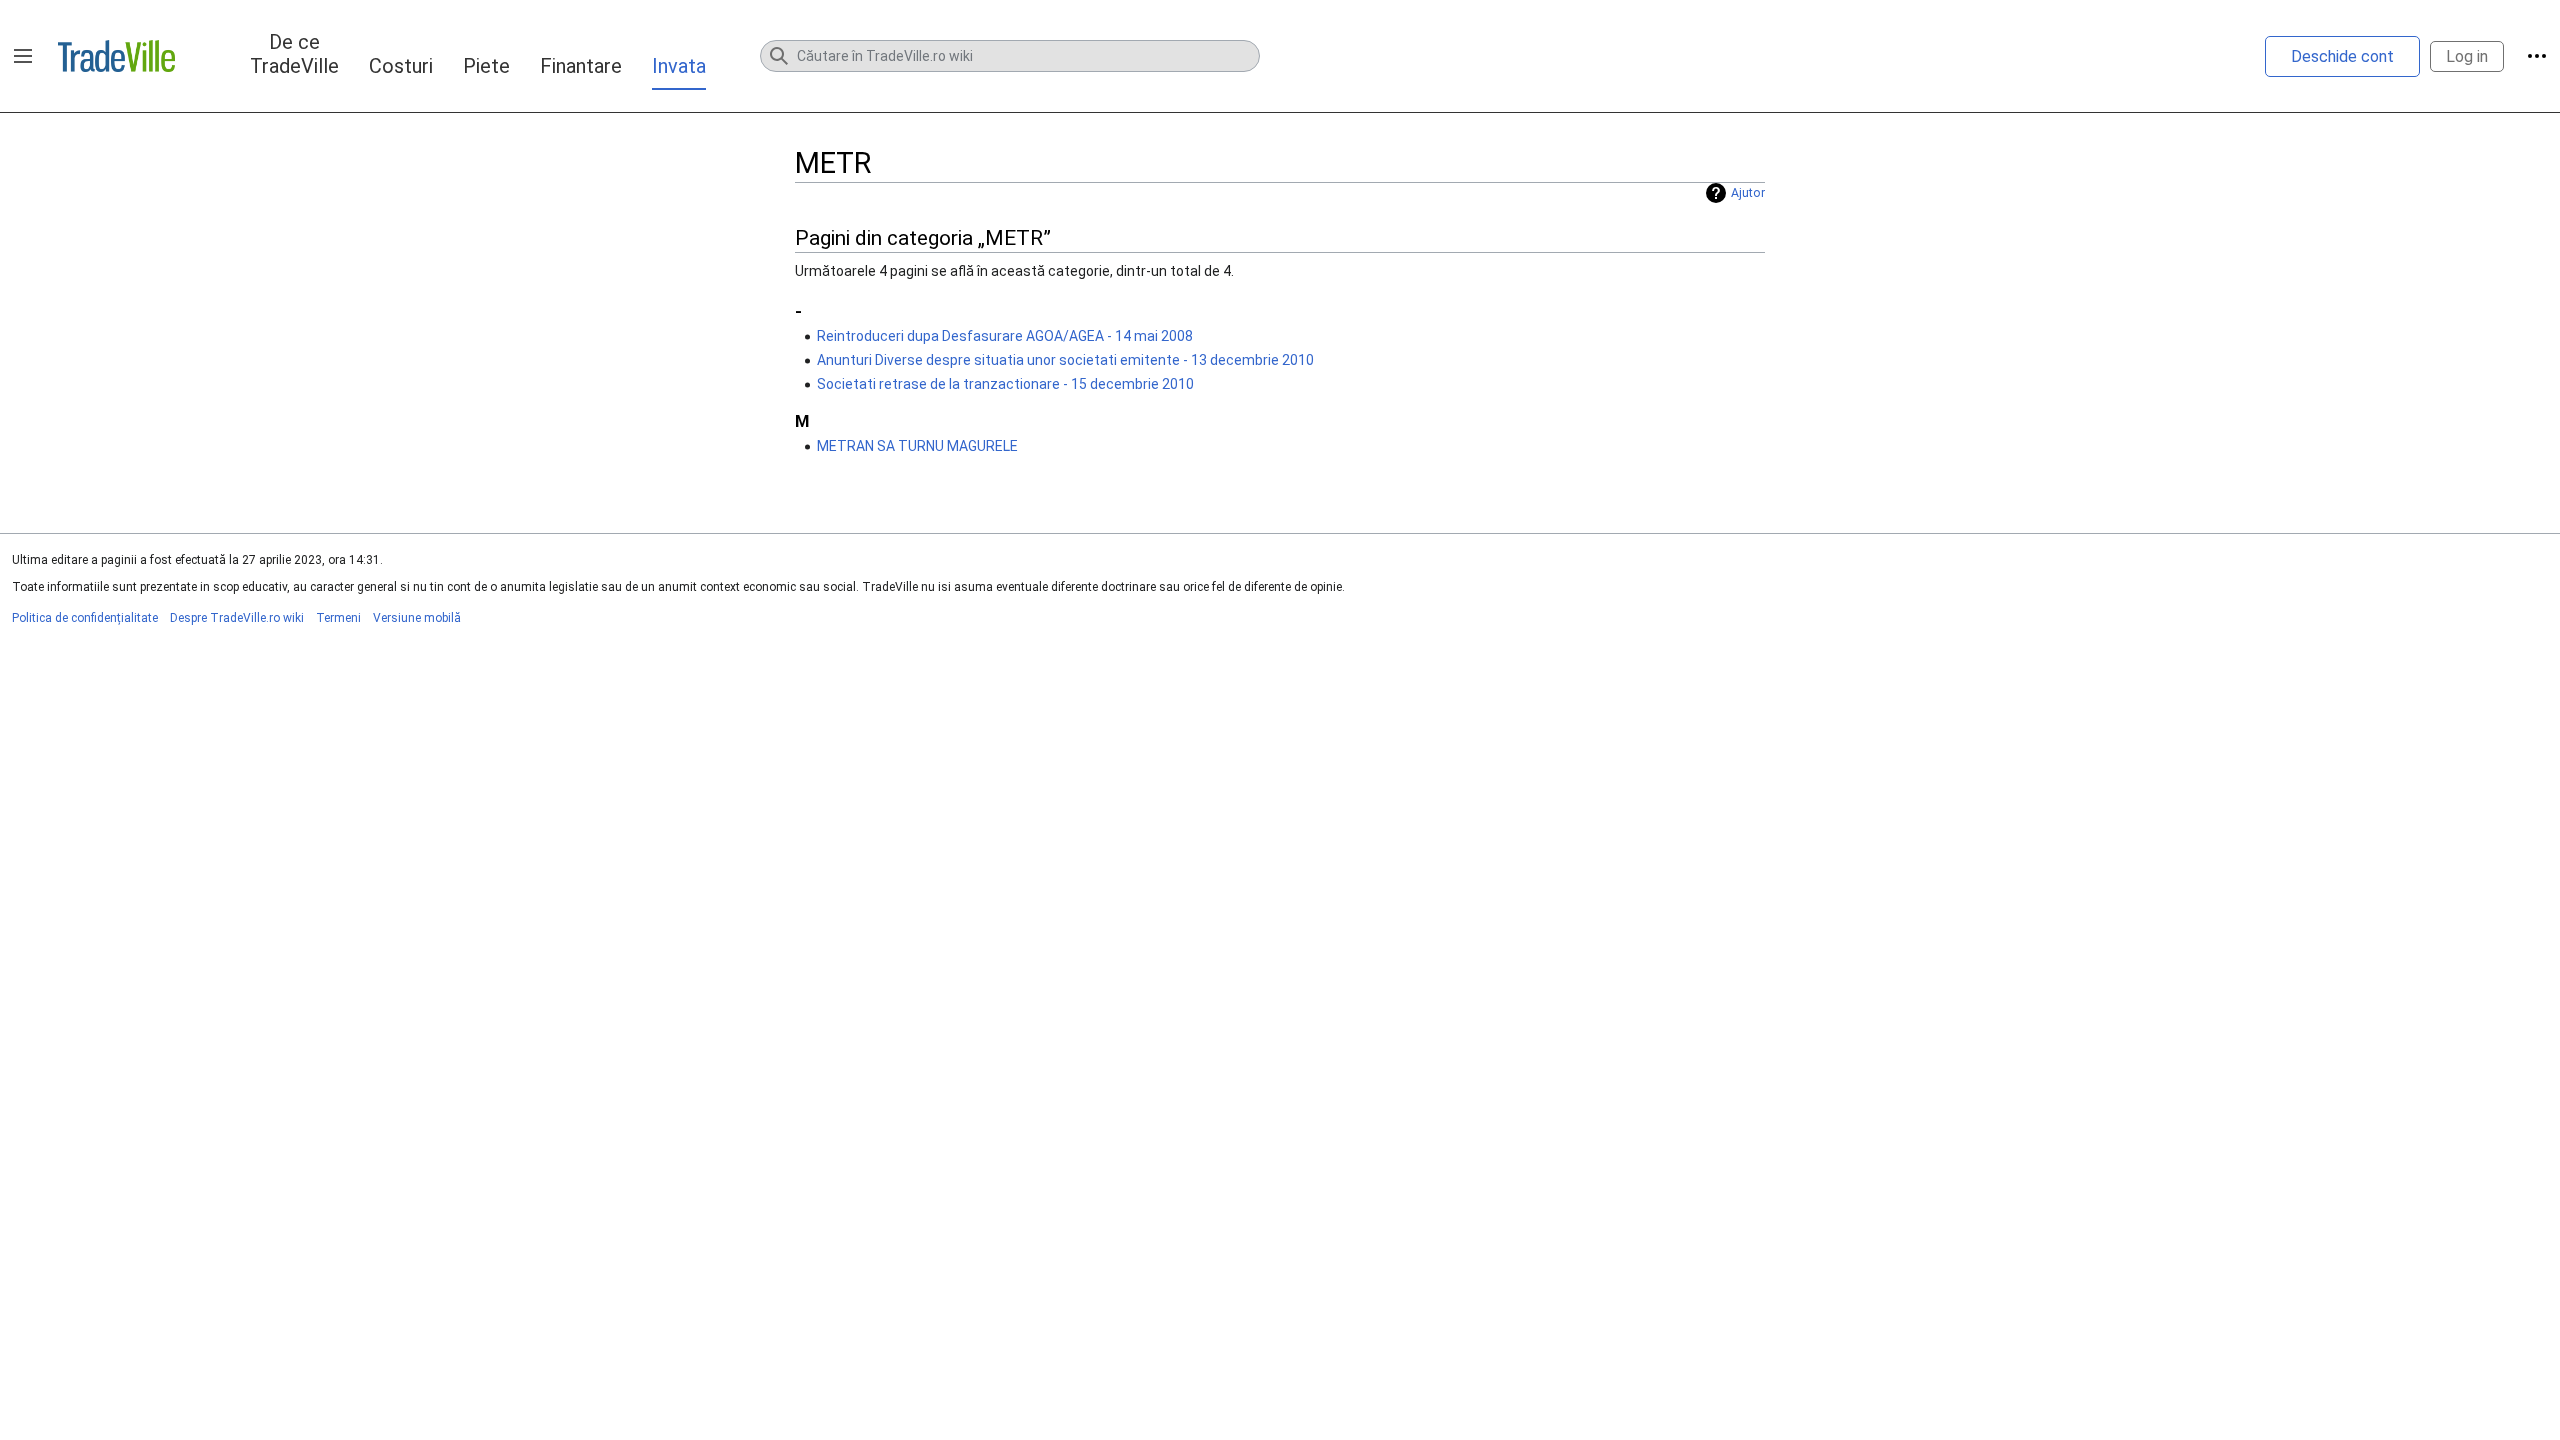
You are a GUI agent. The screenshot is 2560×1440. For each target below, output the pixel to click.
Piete (486, 66)
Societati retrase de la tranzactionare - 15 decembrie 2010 (1005, 384)
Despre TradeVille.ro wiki (237, 618)
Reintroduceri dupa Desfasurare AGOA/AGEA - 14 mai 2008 (1005, 336)
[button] (23, 56)
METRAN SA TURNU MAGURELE (917, 446)
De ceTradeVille (294, 54)
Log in (2467, 56)
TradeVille (116, 56)
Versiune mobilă (417, 618)
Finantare (581, 66)
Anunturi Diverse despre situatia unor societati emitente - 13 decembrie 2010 (1065, 360)
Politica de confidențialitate (85, 618)
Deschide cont (2342, 56)
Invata (679, 66)
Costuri (401, 66)
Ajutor (1748, 193)
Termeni (338, 618)
